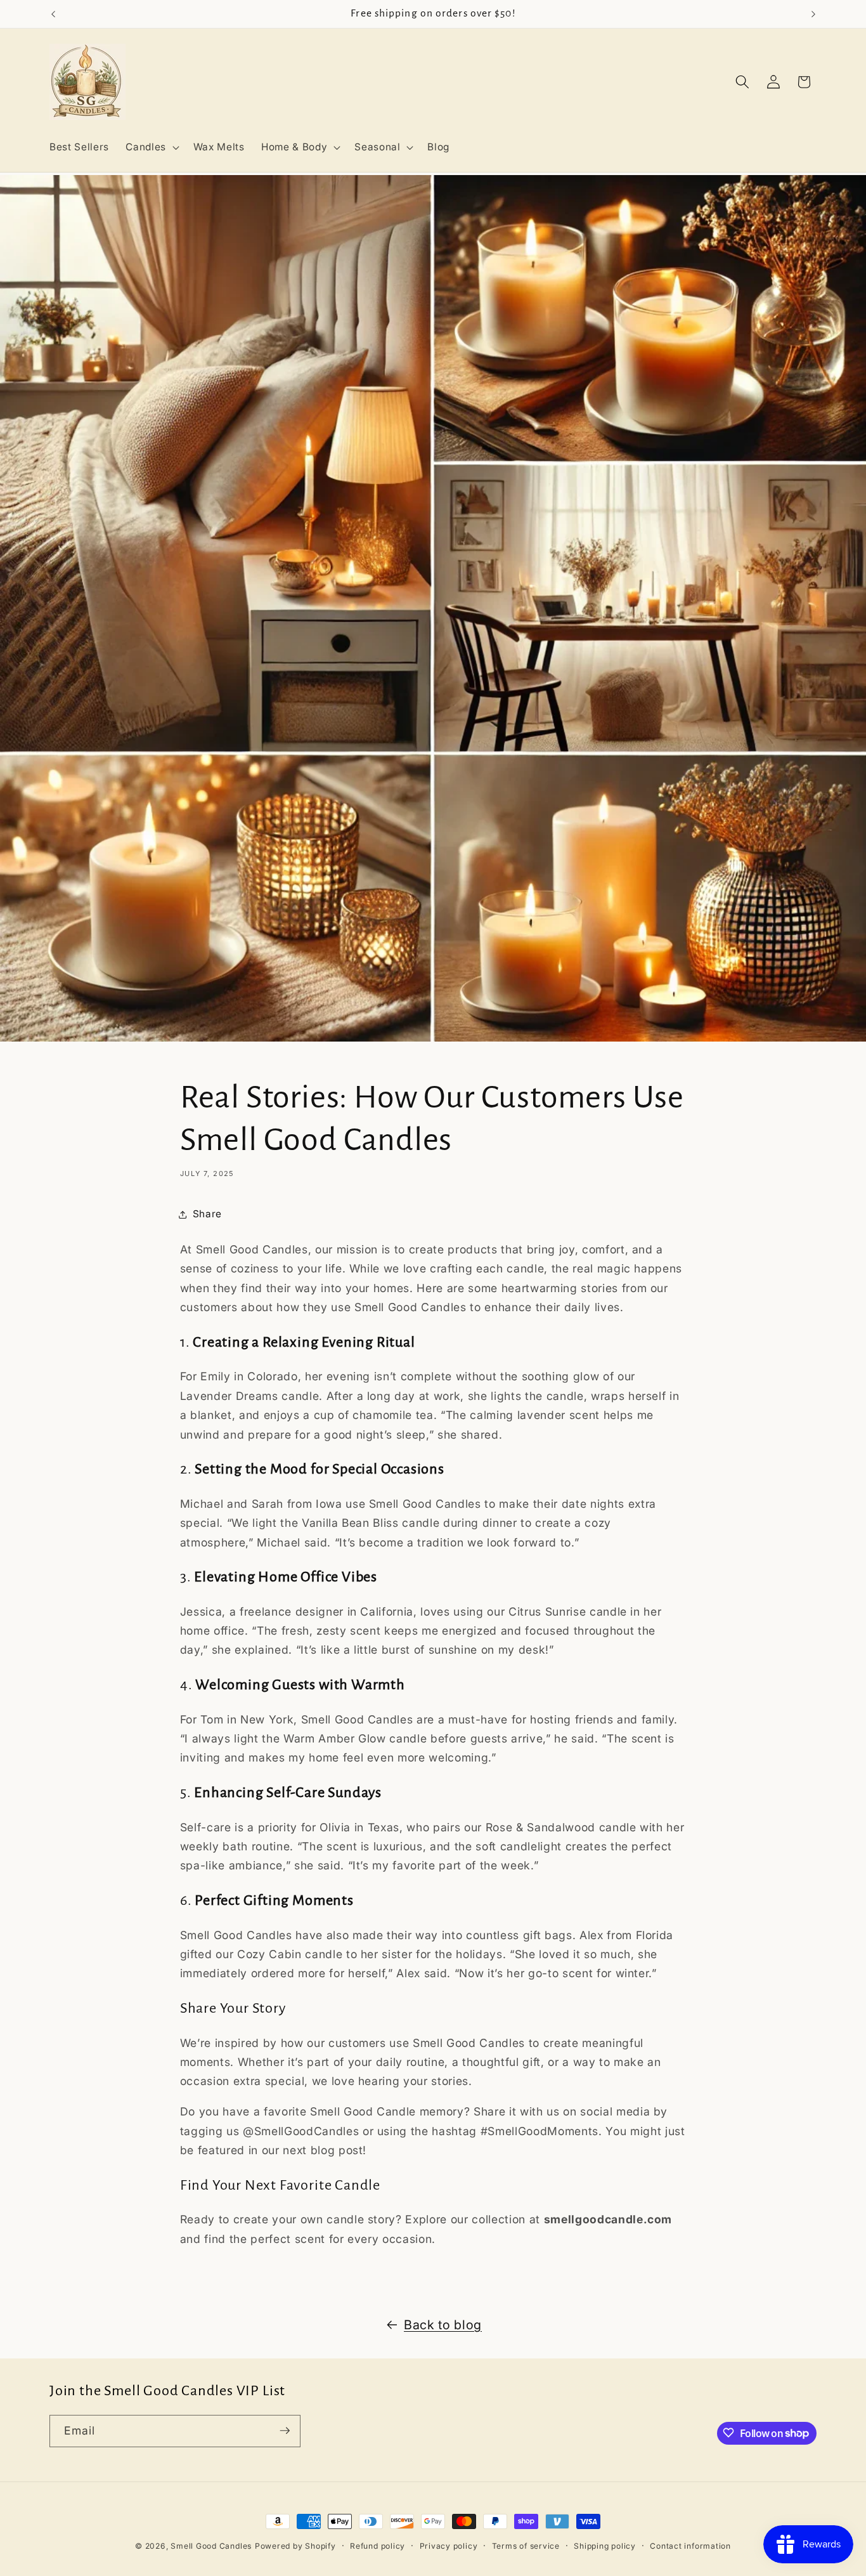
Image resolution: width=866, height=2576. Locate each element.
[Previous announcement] (53, 14)
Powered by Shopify (295, 2546)
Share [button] (207, 1214)
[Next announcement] (813, 14)
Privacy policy (449, 2546)
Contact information (690, 2546)
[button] (151, 147)
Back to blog (443, 2325)
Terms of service (526, 2546)
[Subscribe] (285, 2431)
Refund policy (378, 2546)
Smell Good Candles (211, 2546)
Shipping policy (605, 2546)
